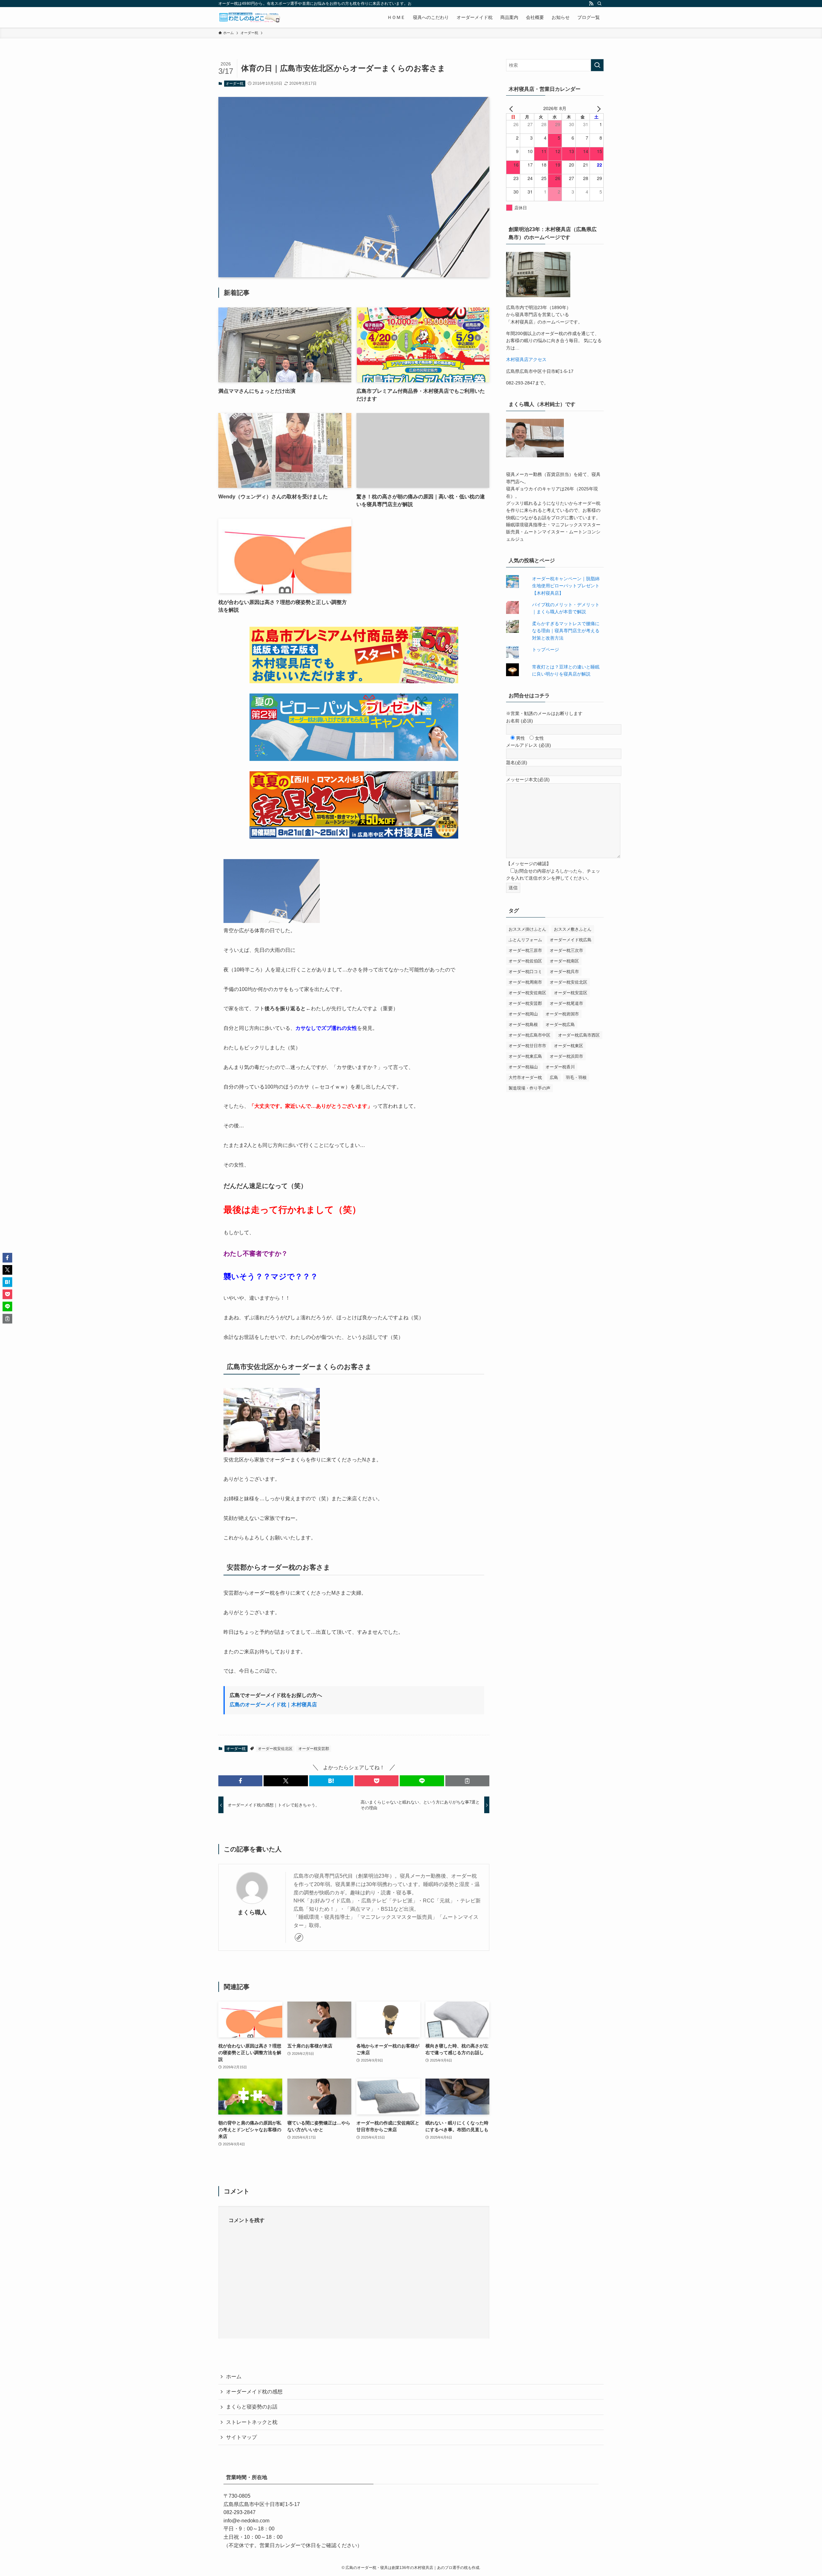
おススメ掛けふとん (527, 929)
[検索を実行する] (597, 65)
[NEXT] (598, 108)
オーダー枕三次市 (566, 950)
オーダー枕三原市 (525, 950)
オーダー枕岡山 (523, 1014)
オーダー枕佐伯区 (525, 961)
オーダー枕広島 (560, 1025)
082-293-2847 (240, 2512)
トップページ (546, 650)
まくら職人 (252, 1912)
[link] (299, 1937)
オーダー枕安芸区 (571, 993)
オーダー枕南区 (564, 961)
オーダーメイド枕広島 (571, 940)
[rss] (591, 4)
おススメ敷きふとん (573, 929)
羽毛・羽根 (576, 1077)
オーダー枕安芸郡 (314, 1749)
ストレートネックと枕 (252, 2422)
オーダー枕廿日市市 (527, 1046)
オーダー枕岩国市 (562, 1014)
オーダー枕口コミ (525, 972)
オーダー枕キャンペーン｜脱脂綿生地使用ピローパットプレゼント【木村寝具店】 (566, 586)
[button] (240, 1781)
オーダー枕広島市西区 (579, 1035)
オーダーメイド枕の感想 (254, 2392)
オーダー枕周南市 (525, 982)
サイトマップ (241, 2437)
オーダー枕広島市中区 (529, 1035)
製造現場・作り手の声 (529, 1088)
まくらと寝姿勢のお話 (252, 2407)
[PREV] (512, 108)
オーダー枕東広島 (525, 1056)
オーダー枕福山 (523, 1067)
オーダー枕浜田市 (566, 1056)
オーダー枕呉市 (564, 972)
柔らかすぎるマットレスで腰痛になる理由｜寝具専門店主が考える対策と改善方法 (566, 631)
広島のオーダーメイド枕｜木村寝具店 (273, 1705)
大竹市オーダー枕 (525, 1077)
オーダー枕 (235, 83)
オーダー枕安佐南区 (527, 993)
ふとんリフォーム (525, 940)
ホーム (234, 2377)
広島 (554, 1077)
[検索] (599, 4)
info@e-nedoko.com (246, 2521)
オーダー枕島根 (523, 1025)
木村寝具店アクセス (526, 359)
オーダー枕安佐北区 (275, 1749)
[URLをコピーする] (467, 1781)
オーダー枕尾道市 (566, 1003)
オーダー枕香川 (560, 1067)
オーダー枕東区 (568, 1046)
